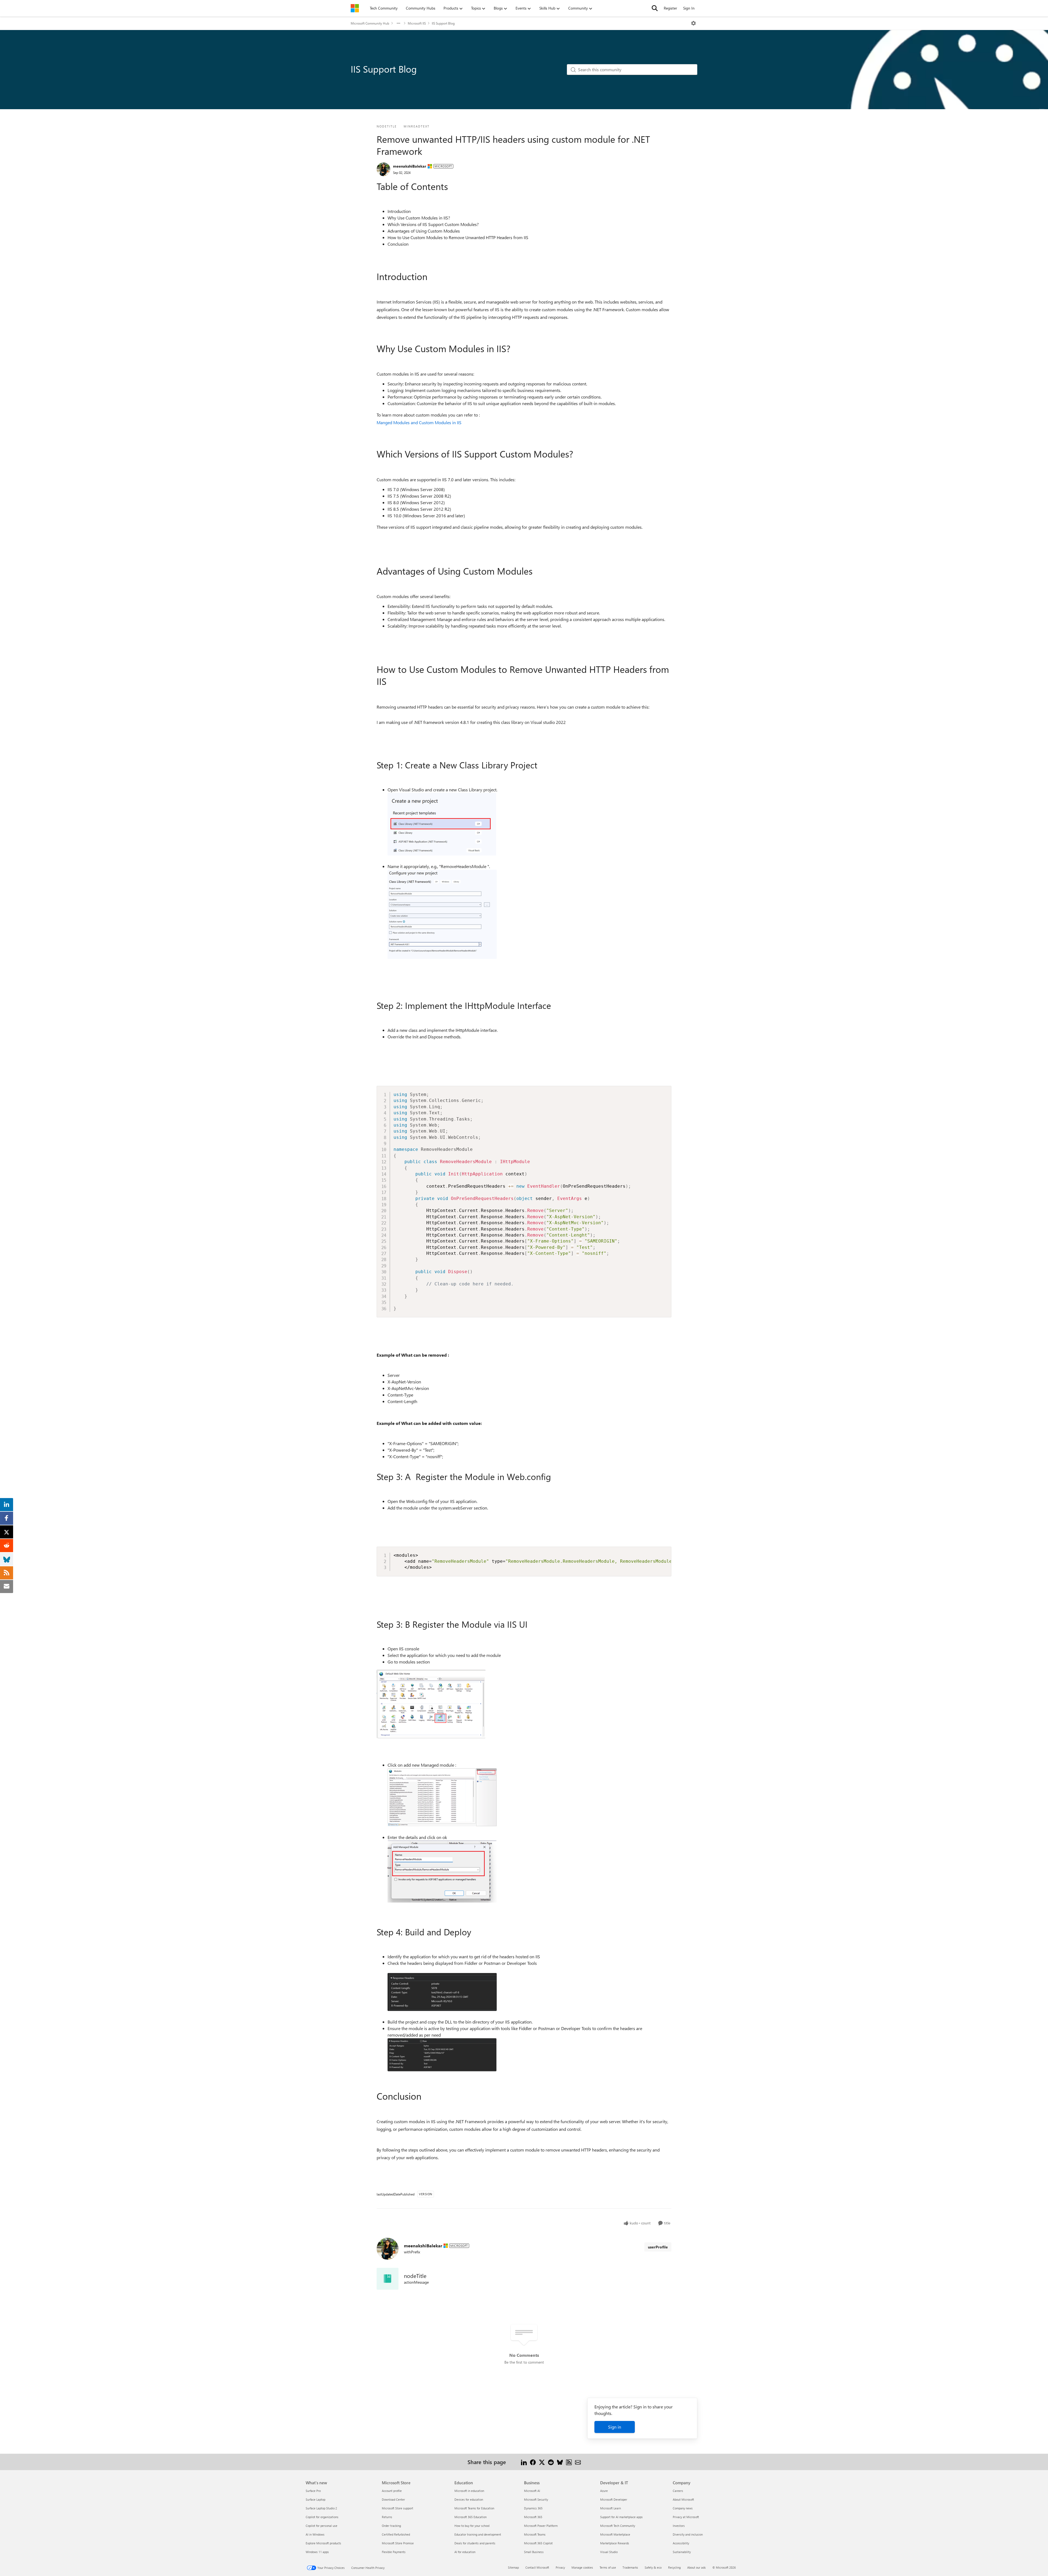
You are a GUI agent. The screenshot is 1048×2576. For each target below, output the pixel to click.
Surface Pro (313, 2491)
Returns (387, 2517)
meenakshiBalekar (410, 166)
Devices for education (469, 2499)
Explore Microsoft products (323, 2543)
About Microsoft (683, 2499)
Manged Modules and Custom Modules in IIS (419, 422)
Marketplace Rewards (615, 2543)
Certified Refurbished (396, 2534)
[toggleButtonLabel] (693, 23)
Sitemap (513, 2567)
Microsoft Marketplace (615, 2534)
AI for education (465, 2552)
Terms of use (608, 2567)
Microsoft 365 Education (471, 2517)
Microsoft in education (469, 2491)
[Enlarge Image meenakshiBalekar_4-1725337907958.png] (442, 1872)
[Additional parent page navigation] (398, 23)
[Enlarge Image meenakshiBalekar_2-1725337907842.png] (431, 1704)
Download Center (393, 2499)
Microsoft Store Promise (398, 2543)
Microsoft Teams (535, 2534)
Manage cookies (582, 2567)
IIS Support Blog (443, 23)
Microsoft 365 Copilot (538, 2543)
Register (670, 8)
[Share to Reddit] (551, 2462)
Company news (683, 2508)
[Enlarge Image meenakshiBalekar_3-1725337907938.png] (442, 1797)
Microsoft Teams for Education (474, 2508)
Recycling (674, 2567)
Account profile (392, 2491)
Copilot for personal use (321, 2526)
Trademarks (630, 2567)
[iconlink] (388, 2279)
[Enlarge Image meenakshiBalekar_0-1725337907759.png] (442, 824)
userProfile (658, 2247)
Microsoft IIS (417, 23)
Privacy (560, 2567)
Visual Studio (609, 2552)
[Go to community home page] (355, 8)
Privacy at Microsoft (686, 2517)
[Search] (655, 8)
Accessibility (681, 2543)
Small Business (534, 2552)
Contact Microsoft (537, 2567)
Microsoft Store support (398, 2508)
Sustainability (682, 2552)
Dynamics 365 (533, 2508)
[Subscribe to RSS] (569, 2462)
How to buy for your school (472, 2526)
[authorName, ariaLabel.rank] (383, 169)
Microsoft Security (536, 2499)
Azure (604, 2491)
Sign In (689, 8)
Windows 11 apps (317, 2552)
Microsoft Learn (611, 2508)
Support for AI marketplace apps (621, 2517)
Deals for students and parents (475, 2543)
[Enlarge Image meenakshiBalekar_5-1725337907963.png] (442, 1992)
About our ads (696, 2567)
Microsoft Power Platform (541, 2526)
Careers (678, 2491)
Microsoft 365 (533, 2517)
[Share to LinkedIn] (524, 2462)
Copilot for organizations (322, 2517)
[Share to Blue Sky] (560, 2462)
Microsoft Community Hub (370, 23)
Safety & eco (653, 2567)
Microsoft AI (532, 2491)
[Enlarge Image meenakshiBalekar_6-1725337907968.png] (442, 2055)
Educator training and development (478, 2534)
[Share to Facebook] (533, 2462)
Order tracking (391, 2526)
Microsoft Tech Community (618, 2526)
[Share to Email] (578, 2462)
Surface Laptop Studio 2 (321, 2508)
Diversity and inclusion (688, 2534)
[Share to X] (542, 2462)
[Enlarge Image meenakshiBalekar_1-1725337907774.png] (442, 914)
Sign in (615, 2427)
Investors (679, 2526)
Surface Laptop (315, 2499)
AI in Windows (315, 2534)
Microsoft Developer (614, 2499)
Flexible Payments (394, 2552)
